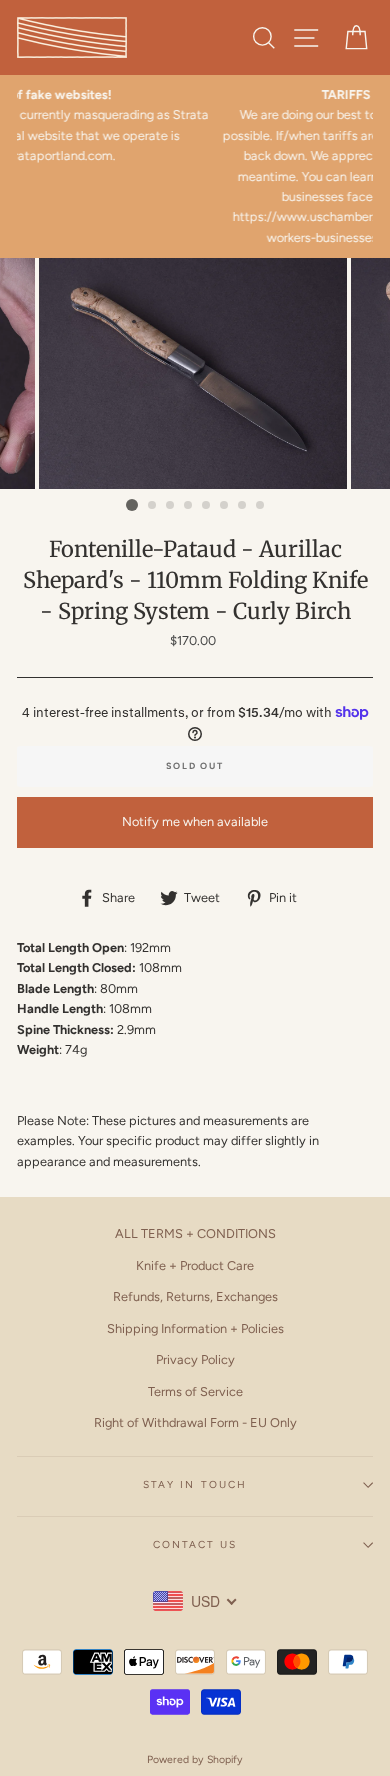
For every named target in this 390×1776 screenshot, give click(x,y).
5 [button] (207, 506)
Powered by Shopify (195, 1759)
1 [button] (132, 505)
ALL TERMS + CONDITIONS (195, 1233)
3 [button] (171, 506)
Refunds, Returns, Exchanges (195, 1296)
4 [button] (189, 506)
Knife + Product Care (195, 1265)
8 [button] (261, 506)
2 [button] (153, 506)
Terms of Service (195, 1391)
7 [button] (243, 506)
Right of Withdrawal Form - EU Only (195, 1422)
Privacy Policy (195, 1359)
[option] (195, 373)
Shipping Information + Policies (195, 1328)
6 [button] (225, 506)
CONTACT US (195, 1544)
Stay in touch (195, 1484)
